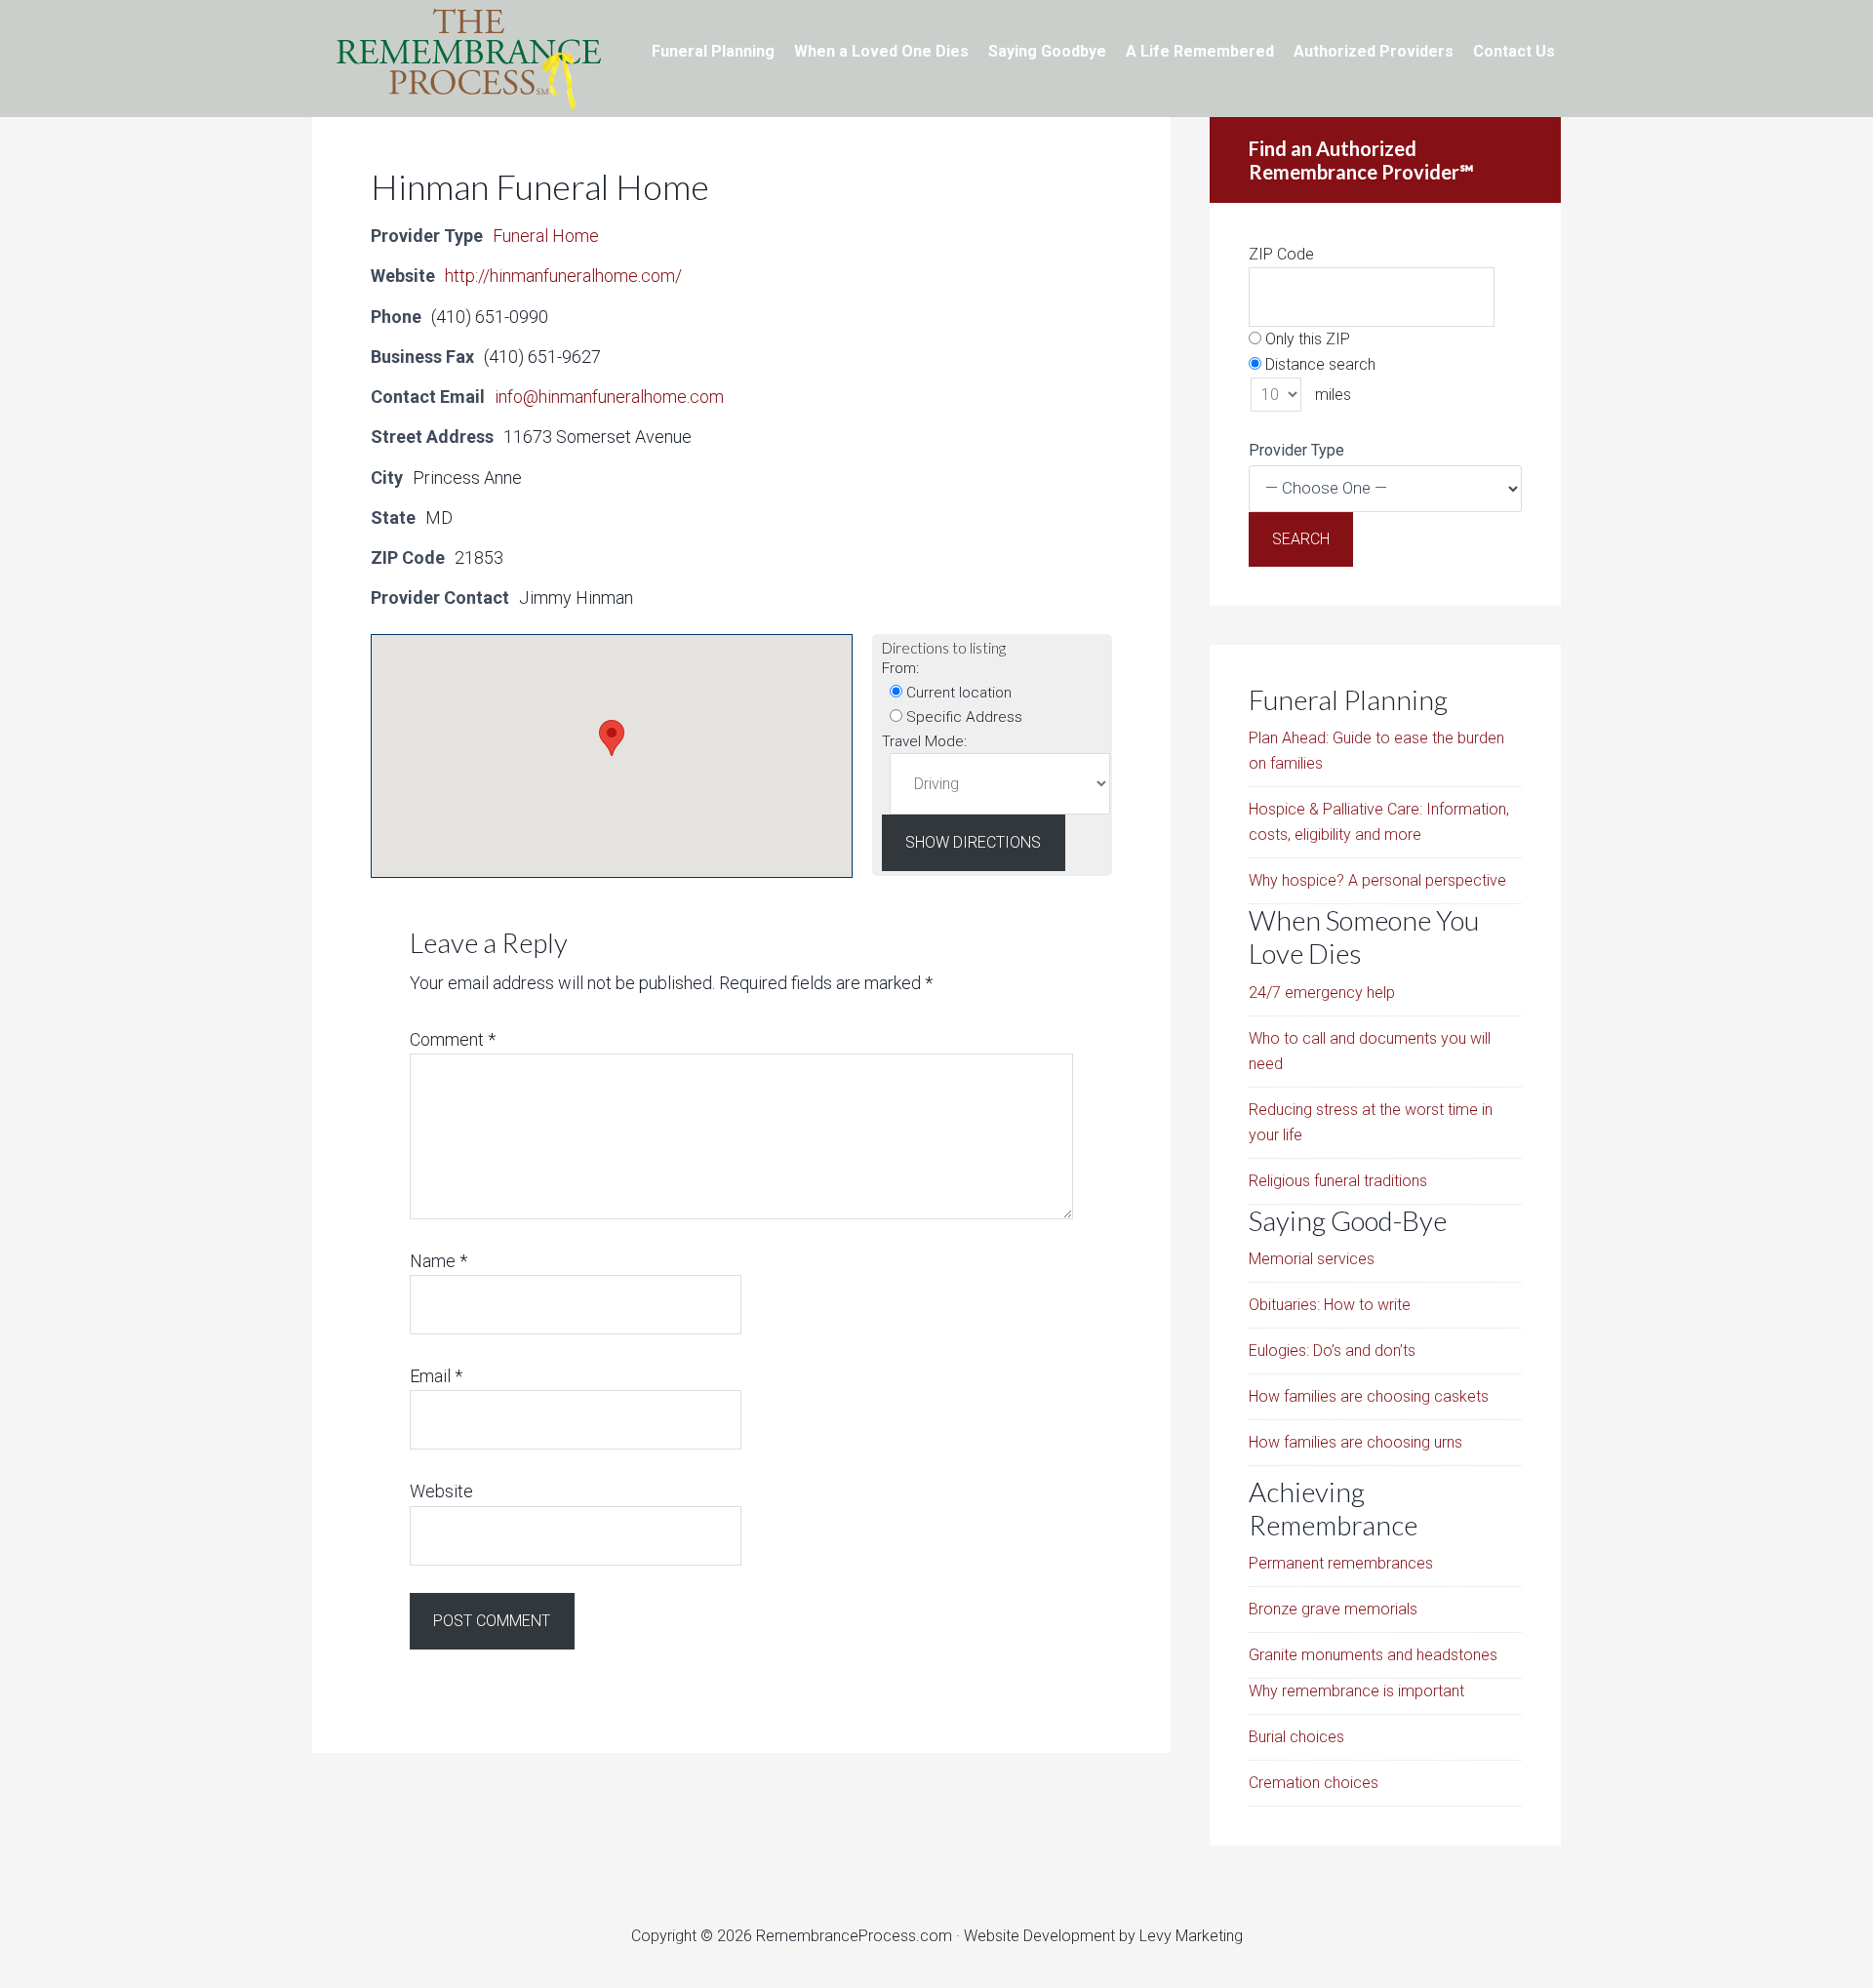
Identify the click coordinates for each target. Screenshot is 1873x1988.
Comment (453, 1039)
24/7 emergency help (1322, 993)
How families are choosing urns (1355, 1442)
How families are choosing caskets (1369, 1396)
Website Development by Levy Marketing (1103, 1936)
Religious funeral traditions (1338, 1181)
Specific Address (962, 717)
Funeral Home (546, 236)
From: (900, 668)
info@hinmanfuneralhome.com (609, 397)
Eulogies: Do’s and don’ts (1332, 1351)
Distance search (1318, 364)
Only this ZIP (1306, 339)
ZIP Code (1281, 254)
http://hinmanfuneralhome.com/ (563, 276)
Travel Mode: (924, 741)
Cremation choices (1314, 1783)
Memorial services (1312, 1259)
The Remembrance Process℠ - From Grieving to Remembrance (468, 59)
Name (438, 1261)
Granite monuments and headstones (1373, 1655)
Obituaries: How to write (1330, 1305)
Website (441, 1491)
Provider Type (1296, 450)
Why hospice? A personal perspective (1377, 880)
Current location (957, 693)
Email (436, 1376)
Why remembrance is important (1356, 1691)
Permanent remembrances (1341, 1563)
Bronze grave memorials (1333, 1609)
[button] (612, 738)
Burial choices (1296, 1737)
